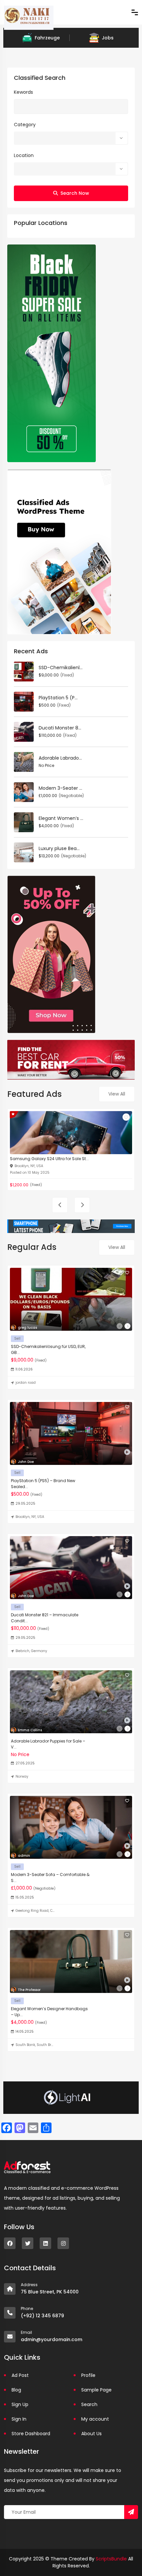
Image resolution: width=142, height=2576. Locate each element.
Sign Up (20, 2404)
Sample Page (96, 2390)
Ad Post (20, 2375)
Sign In (19, 2419)
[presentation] (60, 1205)
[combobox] (71, 138)
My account (95, 2419)
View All (117, 1094)
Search (89, 2404)
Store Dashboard (31, 2434)
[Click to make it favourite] (126, 1117)
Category (25, 125)
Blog (16, 2390)
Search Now (75, 193)
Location (24, 155)
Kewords (23, 92)
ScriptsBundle (111, 2559)
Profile (88, 2375)
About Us (91, 2434)
